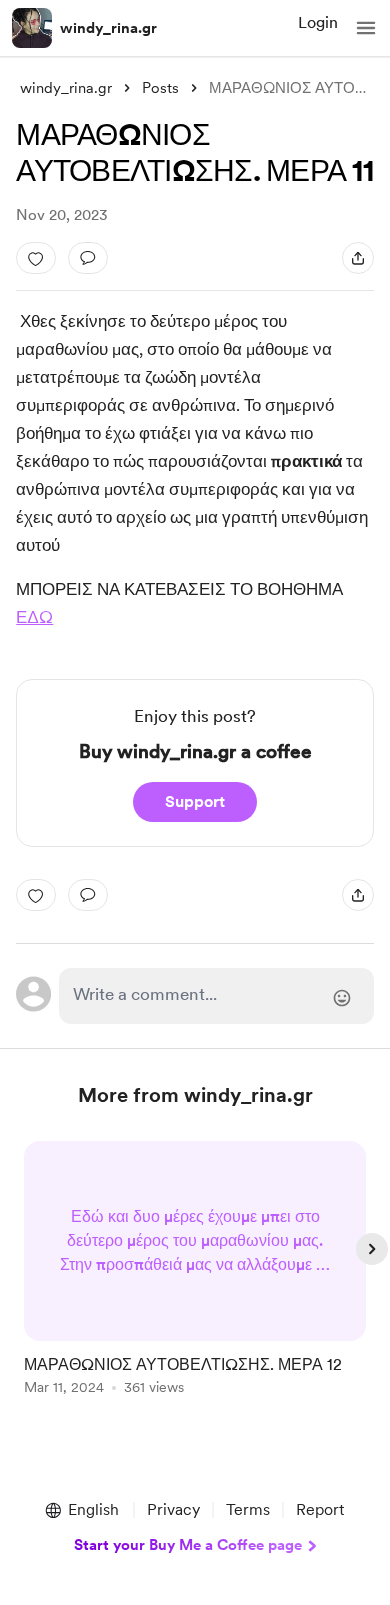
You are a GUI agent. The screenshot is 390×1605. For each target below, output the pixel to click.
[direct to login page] (216, 996)
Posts (160, 88)
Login (318, 22)
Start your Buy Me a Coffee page (188, 1545)
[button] (366, 28)
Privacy (173, 1509)
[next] (372, 1249)
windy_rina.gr (108, 28)
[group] (195, 1279)
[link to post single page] (195, 1271)
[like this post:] (36, 258)
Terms (248, 1509)
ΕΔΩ (34, 617)
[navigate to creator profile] (32, 28)
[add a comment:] (88, 258)
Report (320, 1509)
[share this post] (358, 258)
